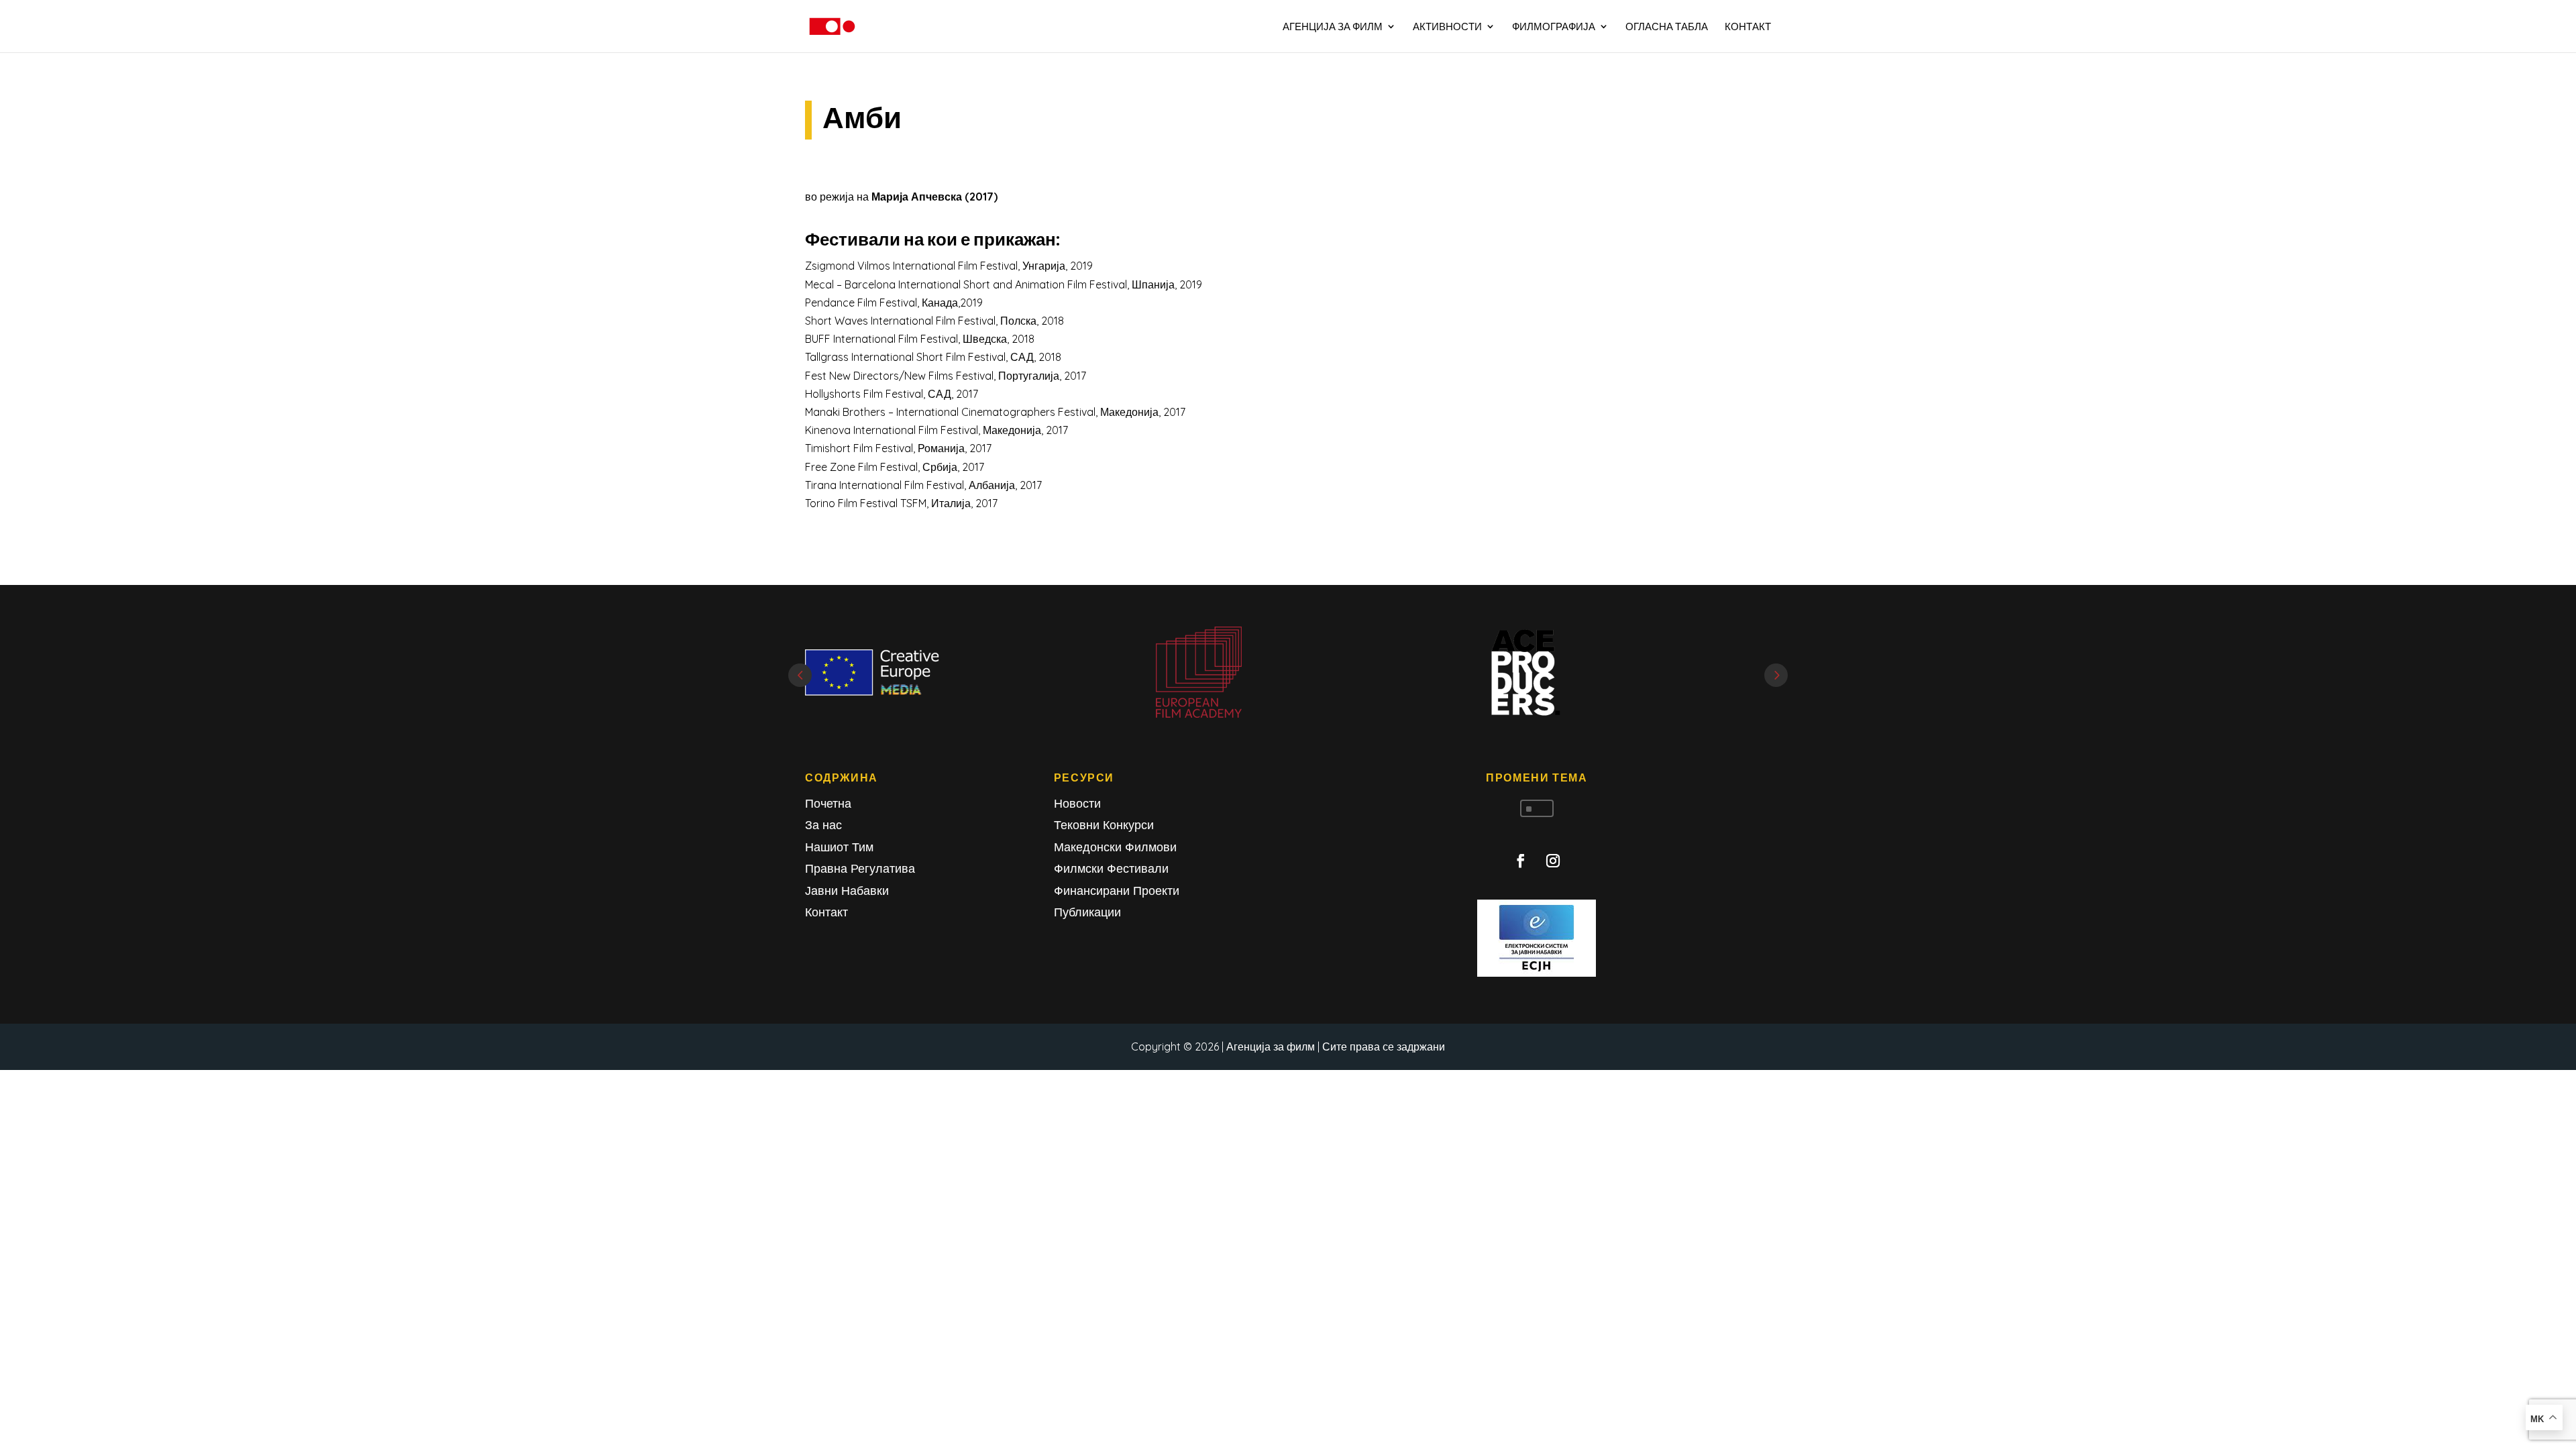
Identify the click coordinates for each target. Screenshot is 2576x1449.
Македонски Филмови (1115, 847)
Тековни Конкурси (1104, 825)
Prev (800, 675)
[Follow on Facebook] (1521, 861)
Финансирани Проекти (1117, 891)
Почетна (828, 803)
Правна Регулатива (860, 868)
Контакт (826, 912)
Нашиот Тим (839, 847)
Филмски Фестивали (1111, 868)
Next (1776, 675)
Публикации (1087, 912)
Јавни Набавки (847, 891)
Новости (1077, 803)
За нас (823, 825)
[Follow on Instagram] (1553, 861)
